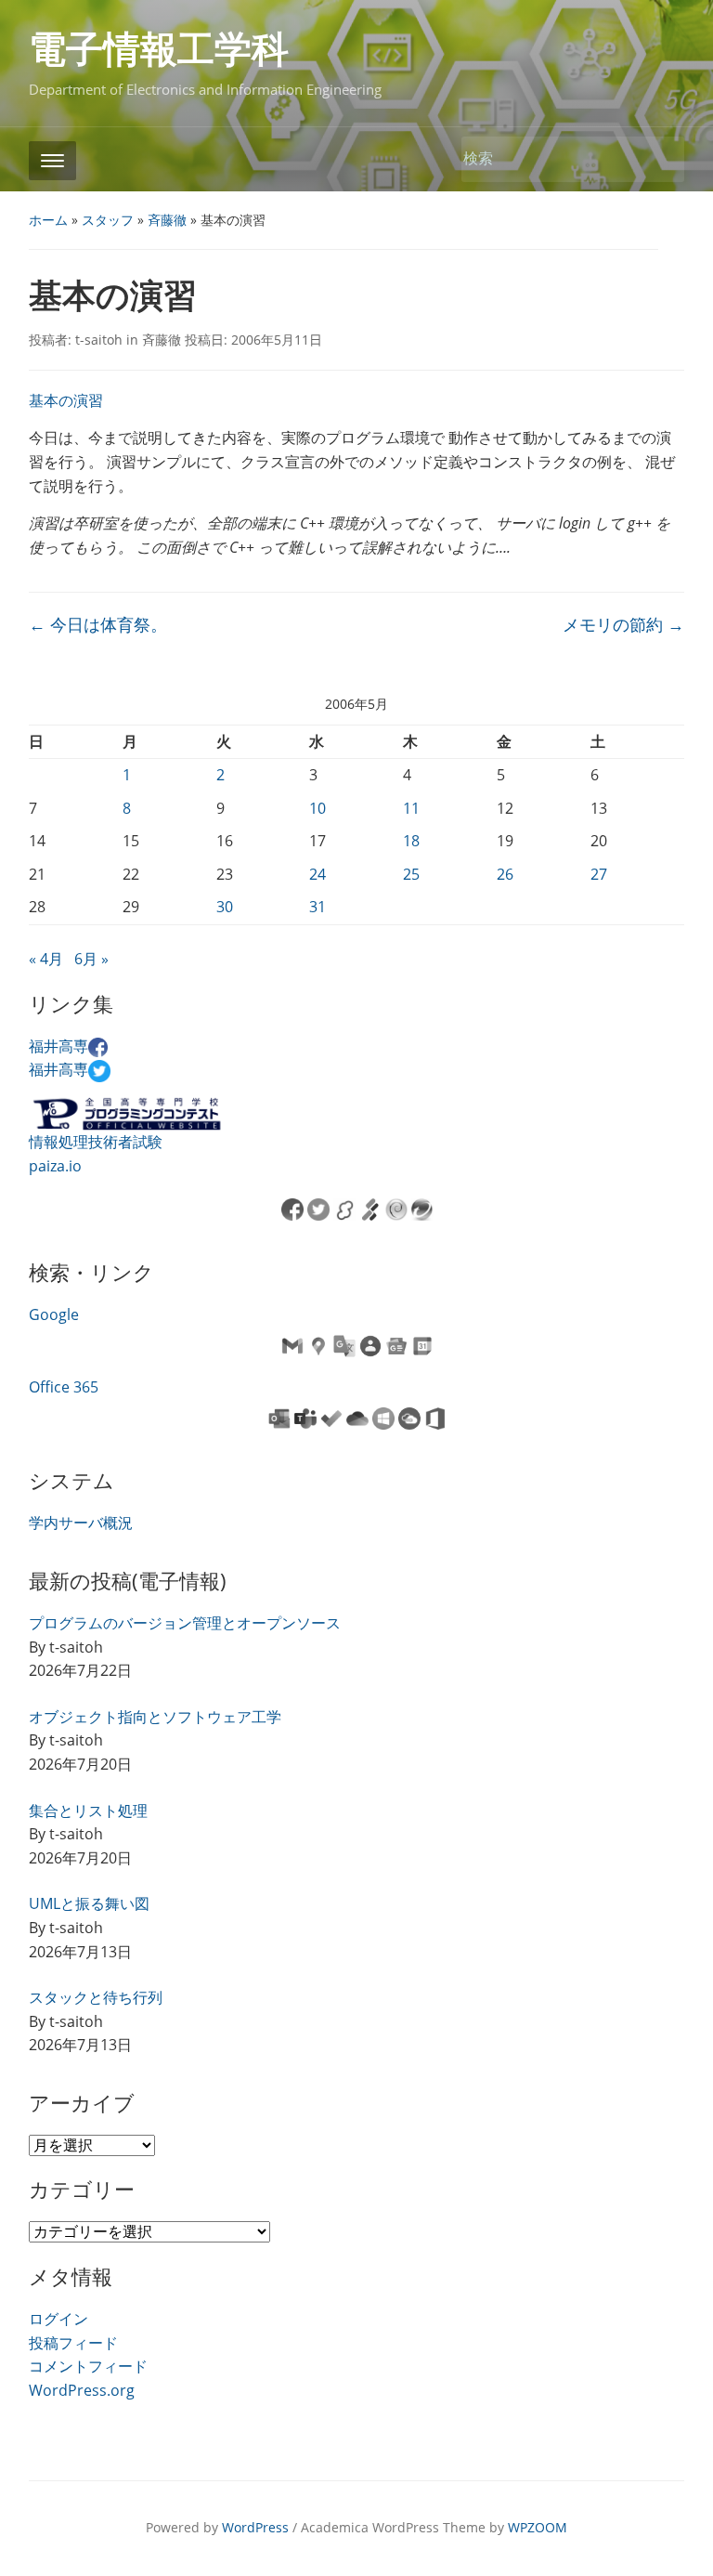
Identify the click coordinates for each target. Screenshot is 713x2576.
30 (225, 907)
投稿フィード (73, 2343)
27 (599, 874)
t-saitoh (99, 340)
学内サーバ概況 (81, 1523)
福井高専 (58, 1046)
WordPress (255, 2527)
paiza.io (55, 1166)
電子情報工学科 (159, 50)
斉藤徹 (167, 220)
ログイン (58, 2319)
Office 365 (64, 1387)
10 (318, 808)
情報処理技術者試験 (96, 1142)
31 (318, 907)
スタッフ (108, 220)
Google (54, 1314)
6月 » (91, 959)
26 (505, 874)
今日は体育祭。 (98, 624)
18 (411, 841)
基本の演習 (66, 400)
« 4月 (46, 959)
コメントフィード (88, 2366)
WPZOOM (538, 2527)
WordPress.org (82, 2390)
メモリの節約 (623, 624)
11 (411, 808)
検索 (661, 159)
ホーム (48, 220)
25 (411, 874)
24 (318, 874)
